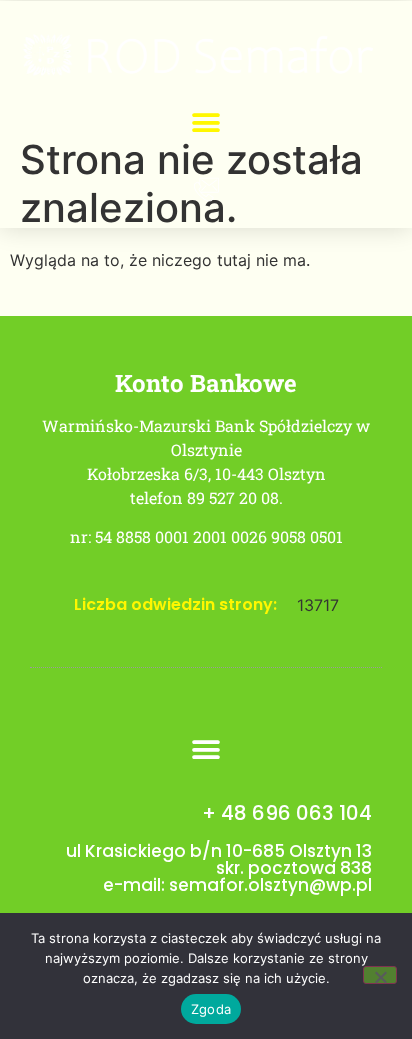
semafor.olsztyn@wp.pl (270, 885)
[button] (206, 123)
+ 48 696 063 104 (287, 813)
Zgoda (211, 1009)
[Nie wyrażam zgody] (380, 975)
